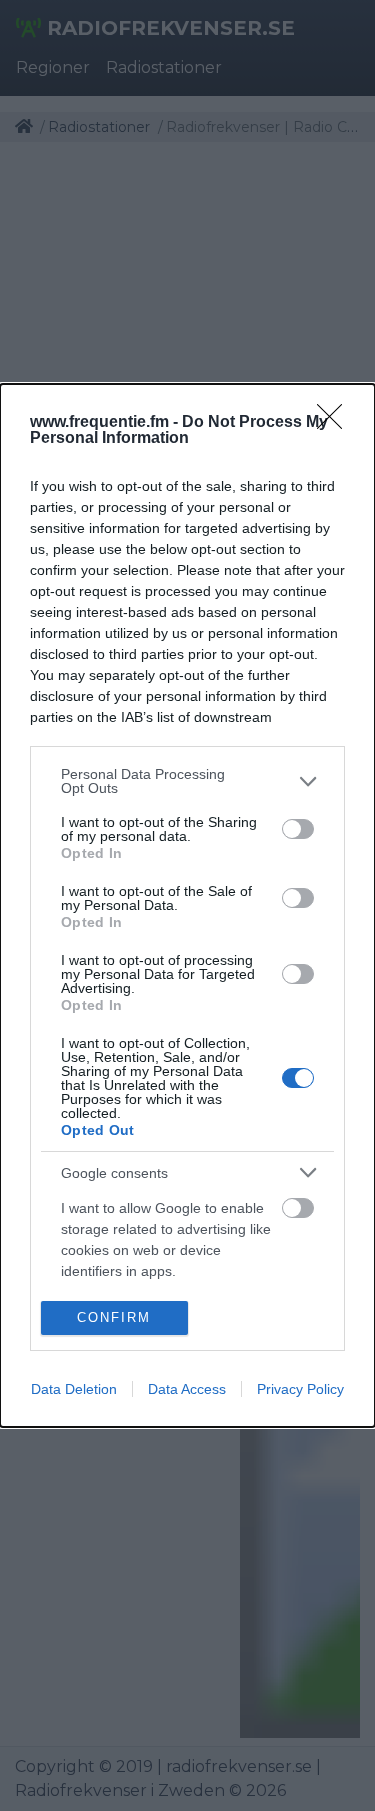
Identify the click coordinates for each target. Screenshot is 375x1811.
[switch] (298, 829)
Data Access (187, 1389)
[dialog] (187, 905)
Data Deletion (74, 1389)
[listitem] (187, 781)
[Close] (336, 423)
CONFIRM (114, 1317)
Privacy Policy (300, 1389)
